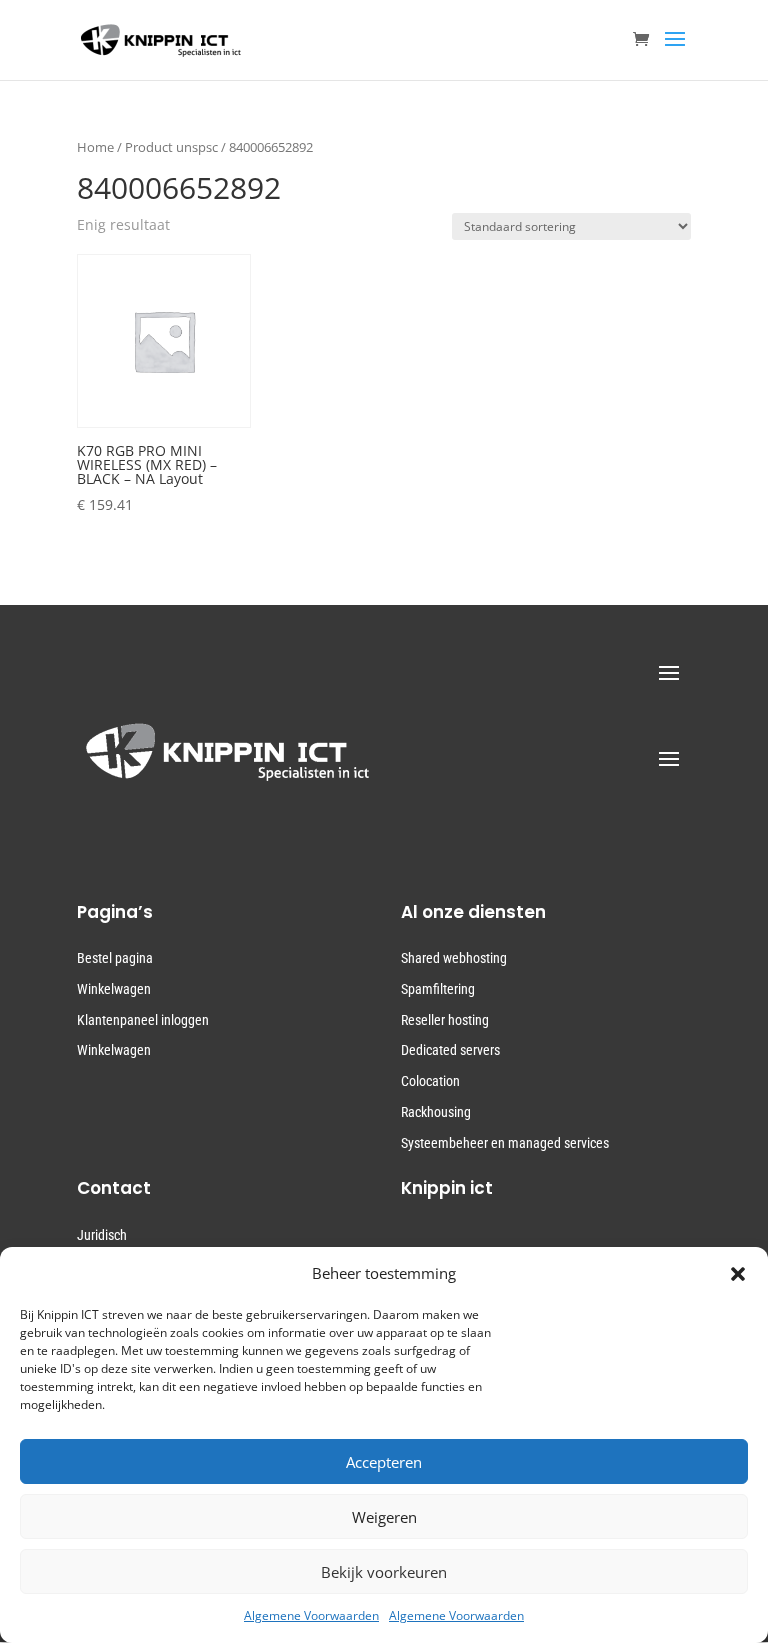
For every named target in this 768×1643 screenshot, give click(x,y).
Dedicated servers (450, 1050)
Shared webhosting (454, 958)
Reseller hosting (445, 1020)
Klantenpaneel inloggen (143, 1020)
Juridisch (102, 1235)
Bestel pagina (115, 958)
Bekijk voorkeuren (384, 1572)
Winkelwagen (114, 989)
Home (95, 147)
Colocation (430, 1081)
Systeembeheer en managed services (505, 1143)
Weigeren (384, 1517)
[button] (738, 1274)
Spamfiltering (438, 989)
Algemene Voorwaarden (311, 1615)
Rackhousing (436, 1112)
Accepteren (384, 1462)
